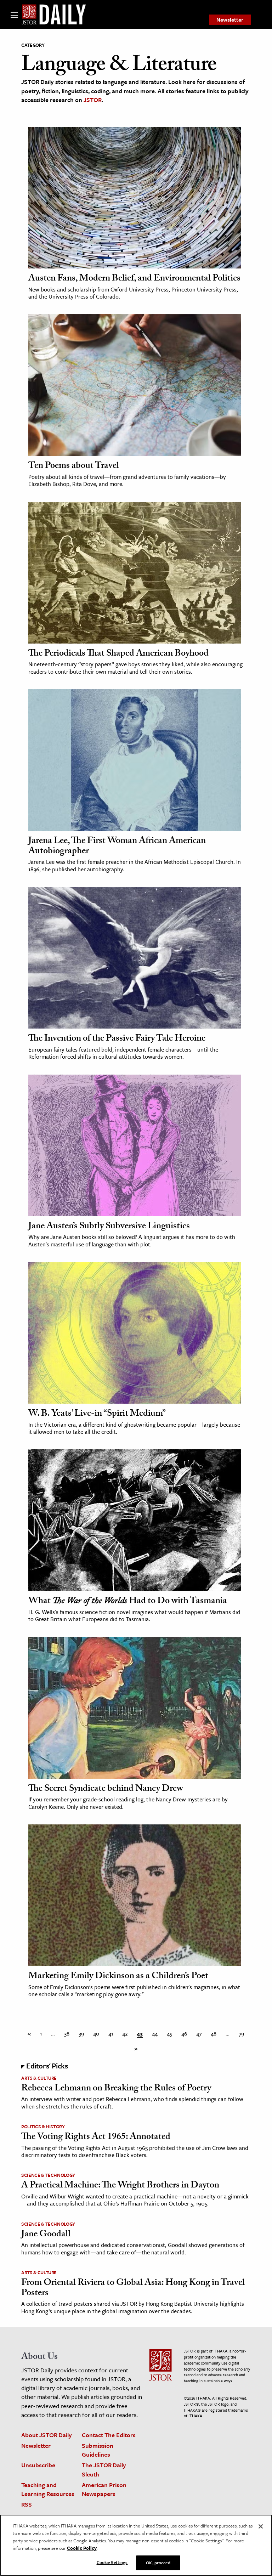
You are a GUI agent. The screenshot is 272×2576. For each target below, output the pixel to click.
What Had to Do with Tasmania (128, 1602)
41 (111, 2033)
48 (214, 2033)
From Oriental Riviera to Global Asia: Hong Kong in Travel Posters (133, 2289)
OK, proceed (158, 2563)
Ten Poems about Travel (74, 466)
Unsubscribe (38, 2465)
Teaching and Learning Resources (48, 2489)
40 (96, 2033)
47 (199, 2033)
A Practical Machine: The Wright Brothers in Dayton (120, 2186)
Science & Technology (48, 2175)
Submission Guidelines (98, 2450)
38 (67, 2033)
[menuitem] (230, 20)
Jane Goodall (46, 2235)
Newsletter (230, 19)
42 (125, 2033)
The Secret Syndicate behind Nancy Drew (106, 1789)
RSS (27, 2504)
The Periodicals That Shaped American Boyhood (118, 654)
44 (155, 2033)
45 (169, 2033)
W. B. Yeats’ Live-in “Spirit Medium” (97, 1414)
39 (81, 2033)
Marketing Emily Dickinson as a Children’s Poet (118, 1977)
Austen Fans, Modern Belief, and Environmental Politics (134, 279)
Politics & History (43, 2127)
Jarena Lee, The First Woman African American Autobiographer (117, 847)
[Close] (261, 2526)
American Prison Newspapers (104, 2489)
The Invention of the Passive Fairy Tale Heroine (117, 1039)
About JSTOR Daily (47, 2435)
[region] (136, 2545)
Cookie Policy (82, 2548)
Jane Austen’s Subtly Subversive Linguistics (109, 1227)
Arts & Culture (39, 2078)
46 (184, 2033)
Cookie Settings (112, 2562)
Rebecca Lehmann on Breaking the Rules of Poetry (116, 2089)
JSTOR (93, 100)
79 (241, 2033)
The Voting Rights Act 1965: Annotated (96, 2138)
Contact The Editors (109, 2435)
